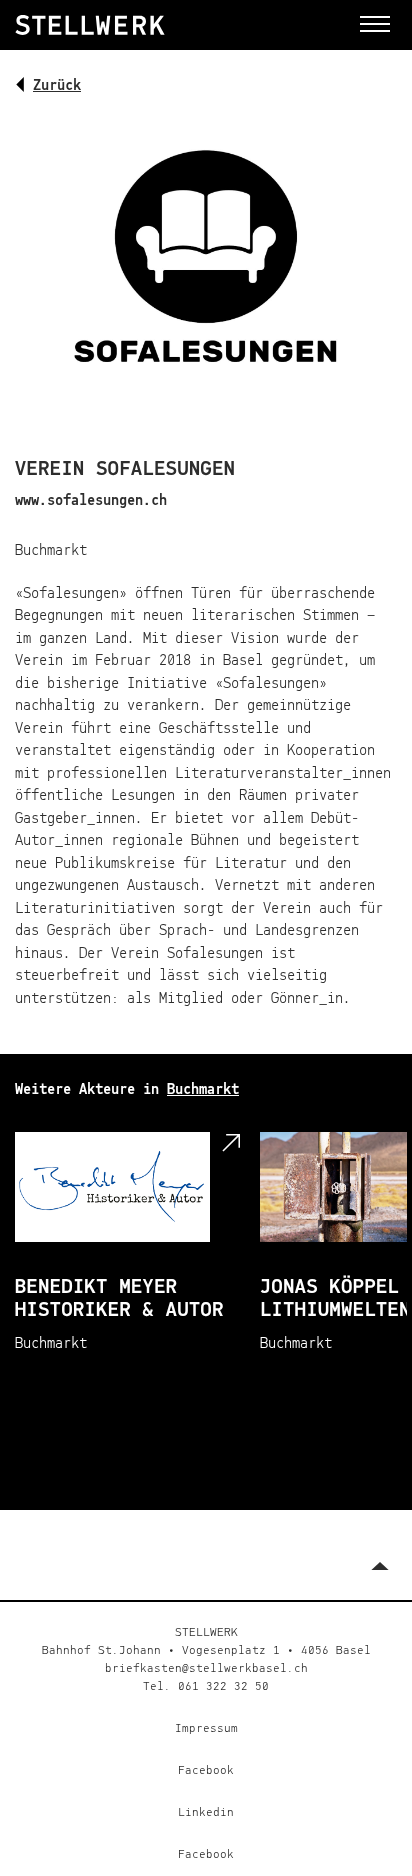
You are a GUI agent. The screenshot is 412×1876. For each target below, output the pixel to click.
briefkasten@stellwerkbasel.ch (206, 1669)
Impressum (206, 1729)
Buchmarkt (203, 1089)
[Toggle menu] (375, 23)
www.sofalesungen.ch (91, 500)
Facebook (206, 1771)
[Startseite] (134, 25)
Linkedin (206, 1813)
